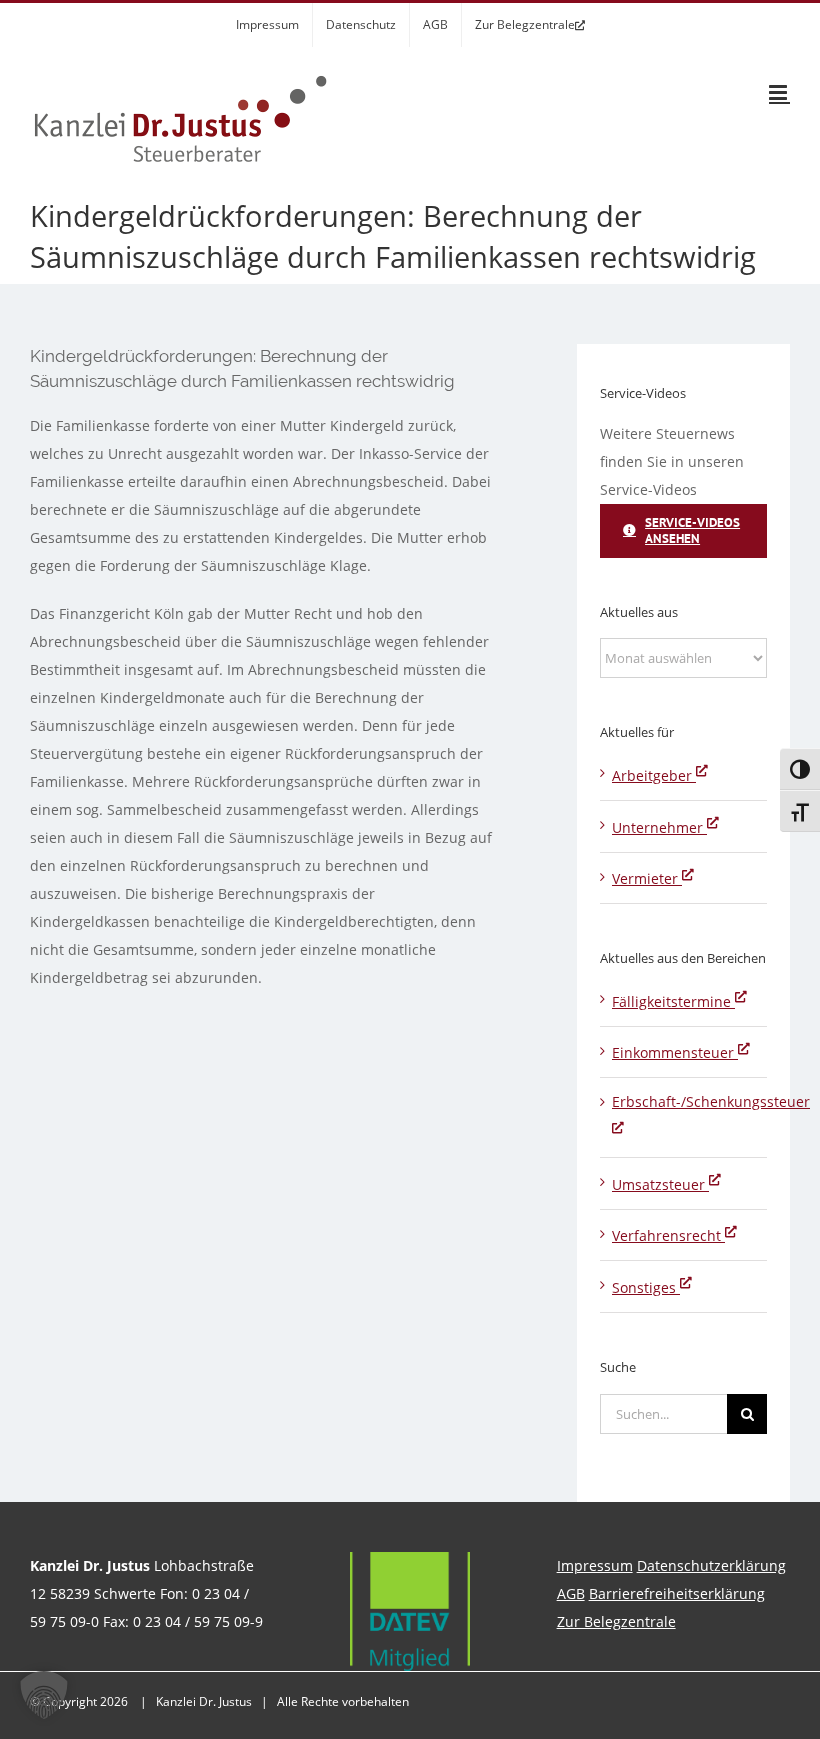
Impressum (595, 1565)
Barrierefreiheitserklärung (677, 1593)
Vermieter (647, 878)
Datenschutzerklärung (711, 1565)
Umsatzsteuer (660, 1184)
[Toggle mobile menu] (779, 92)
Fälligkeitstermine (673, 1001)
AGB (571, 1593)
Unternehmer (659, 827)
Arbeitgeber (654, 775)
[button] (44, 1695)
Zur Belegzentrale (616, 1621)
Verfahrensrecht (668, 1235)
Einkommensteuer (675, 1052)
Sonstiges (646, 1287)
